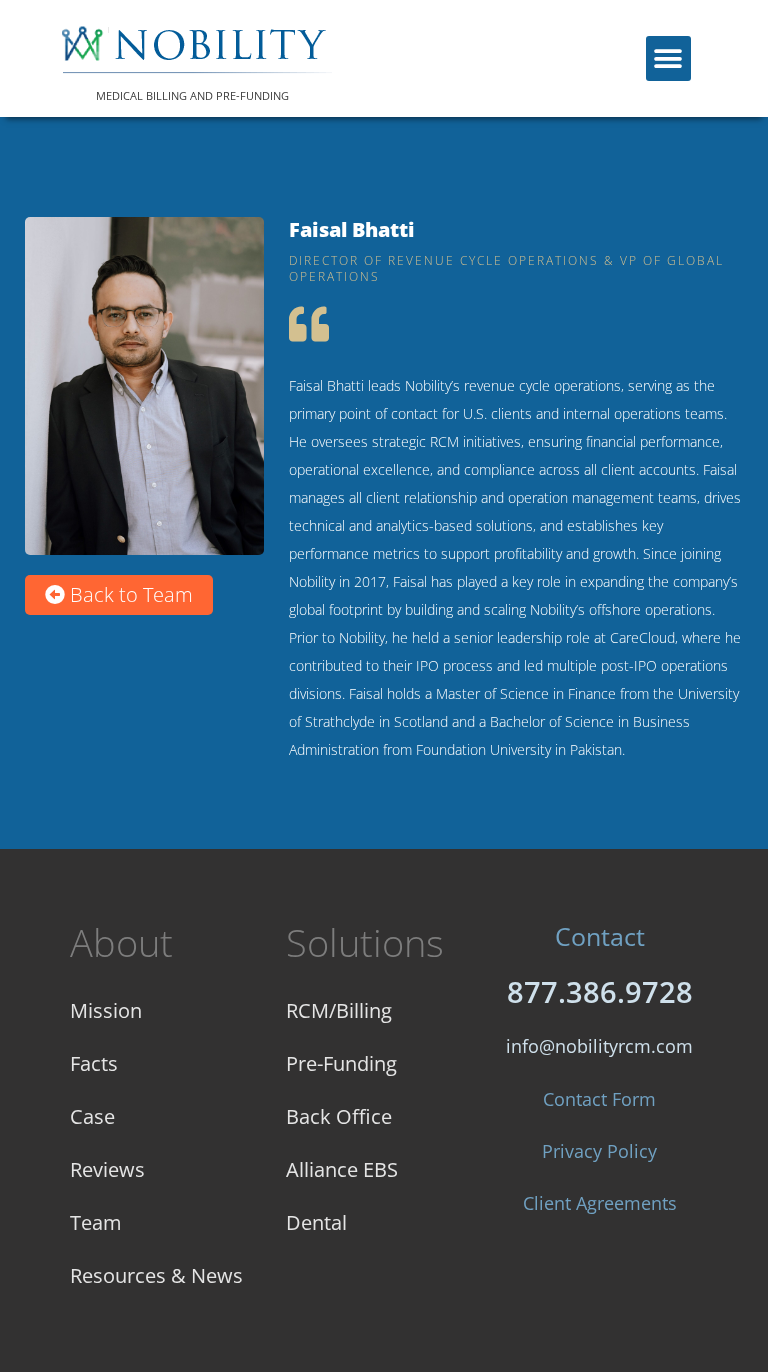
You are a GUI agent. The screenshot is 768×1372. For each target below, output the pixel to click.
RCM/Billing (339, 1010)
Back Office (339, 1116)
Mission (106, 1010)
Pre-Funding (341, 1063)
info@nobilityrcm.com (599, 1046)
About (121, 942)
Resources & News (156, 1275)
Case (92, 1116)
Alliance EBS (342, 1169)
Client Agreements (600, 1203)
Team (96, 1222)
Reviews (107, 1169)
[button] (668, 58)
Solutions (365, 942)
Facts (94, 1063)
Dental (316, 1222)
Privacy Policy (599, 1151)
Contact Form (599, 1099)
